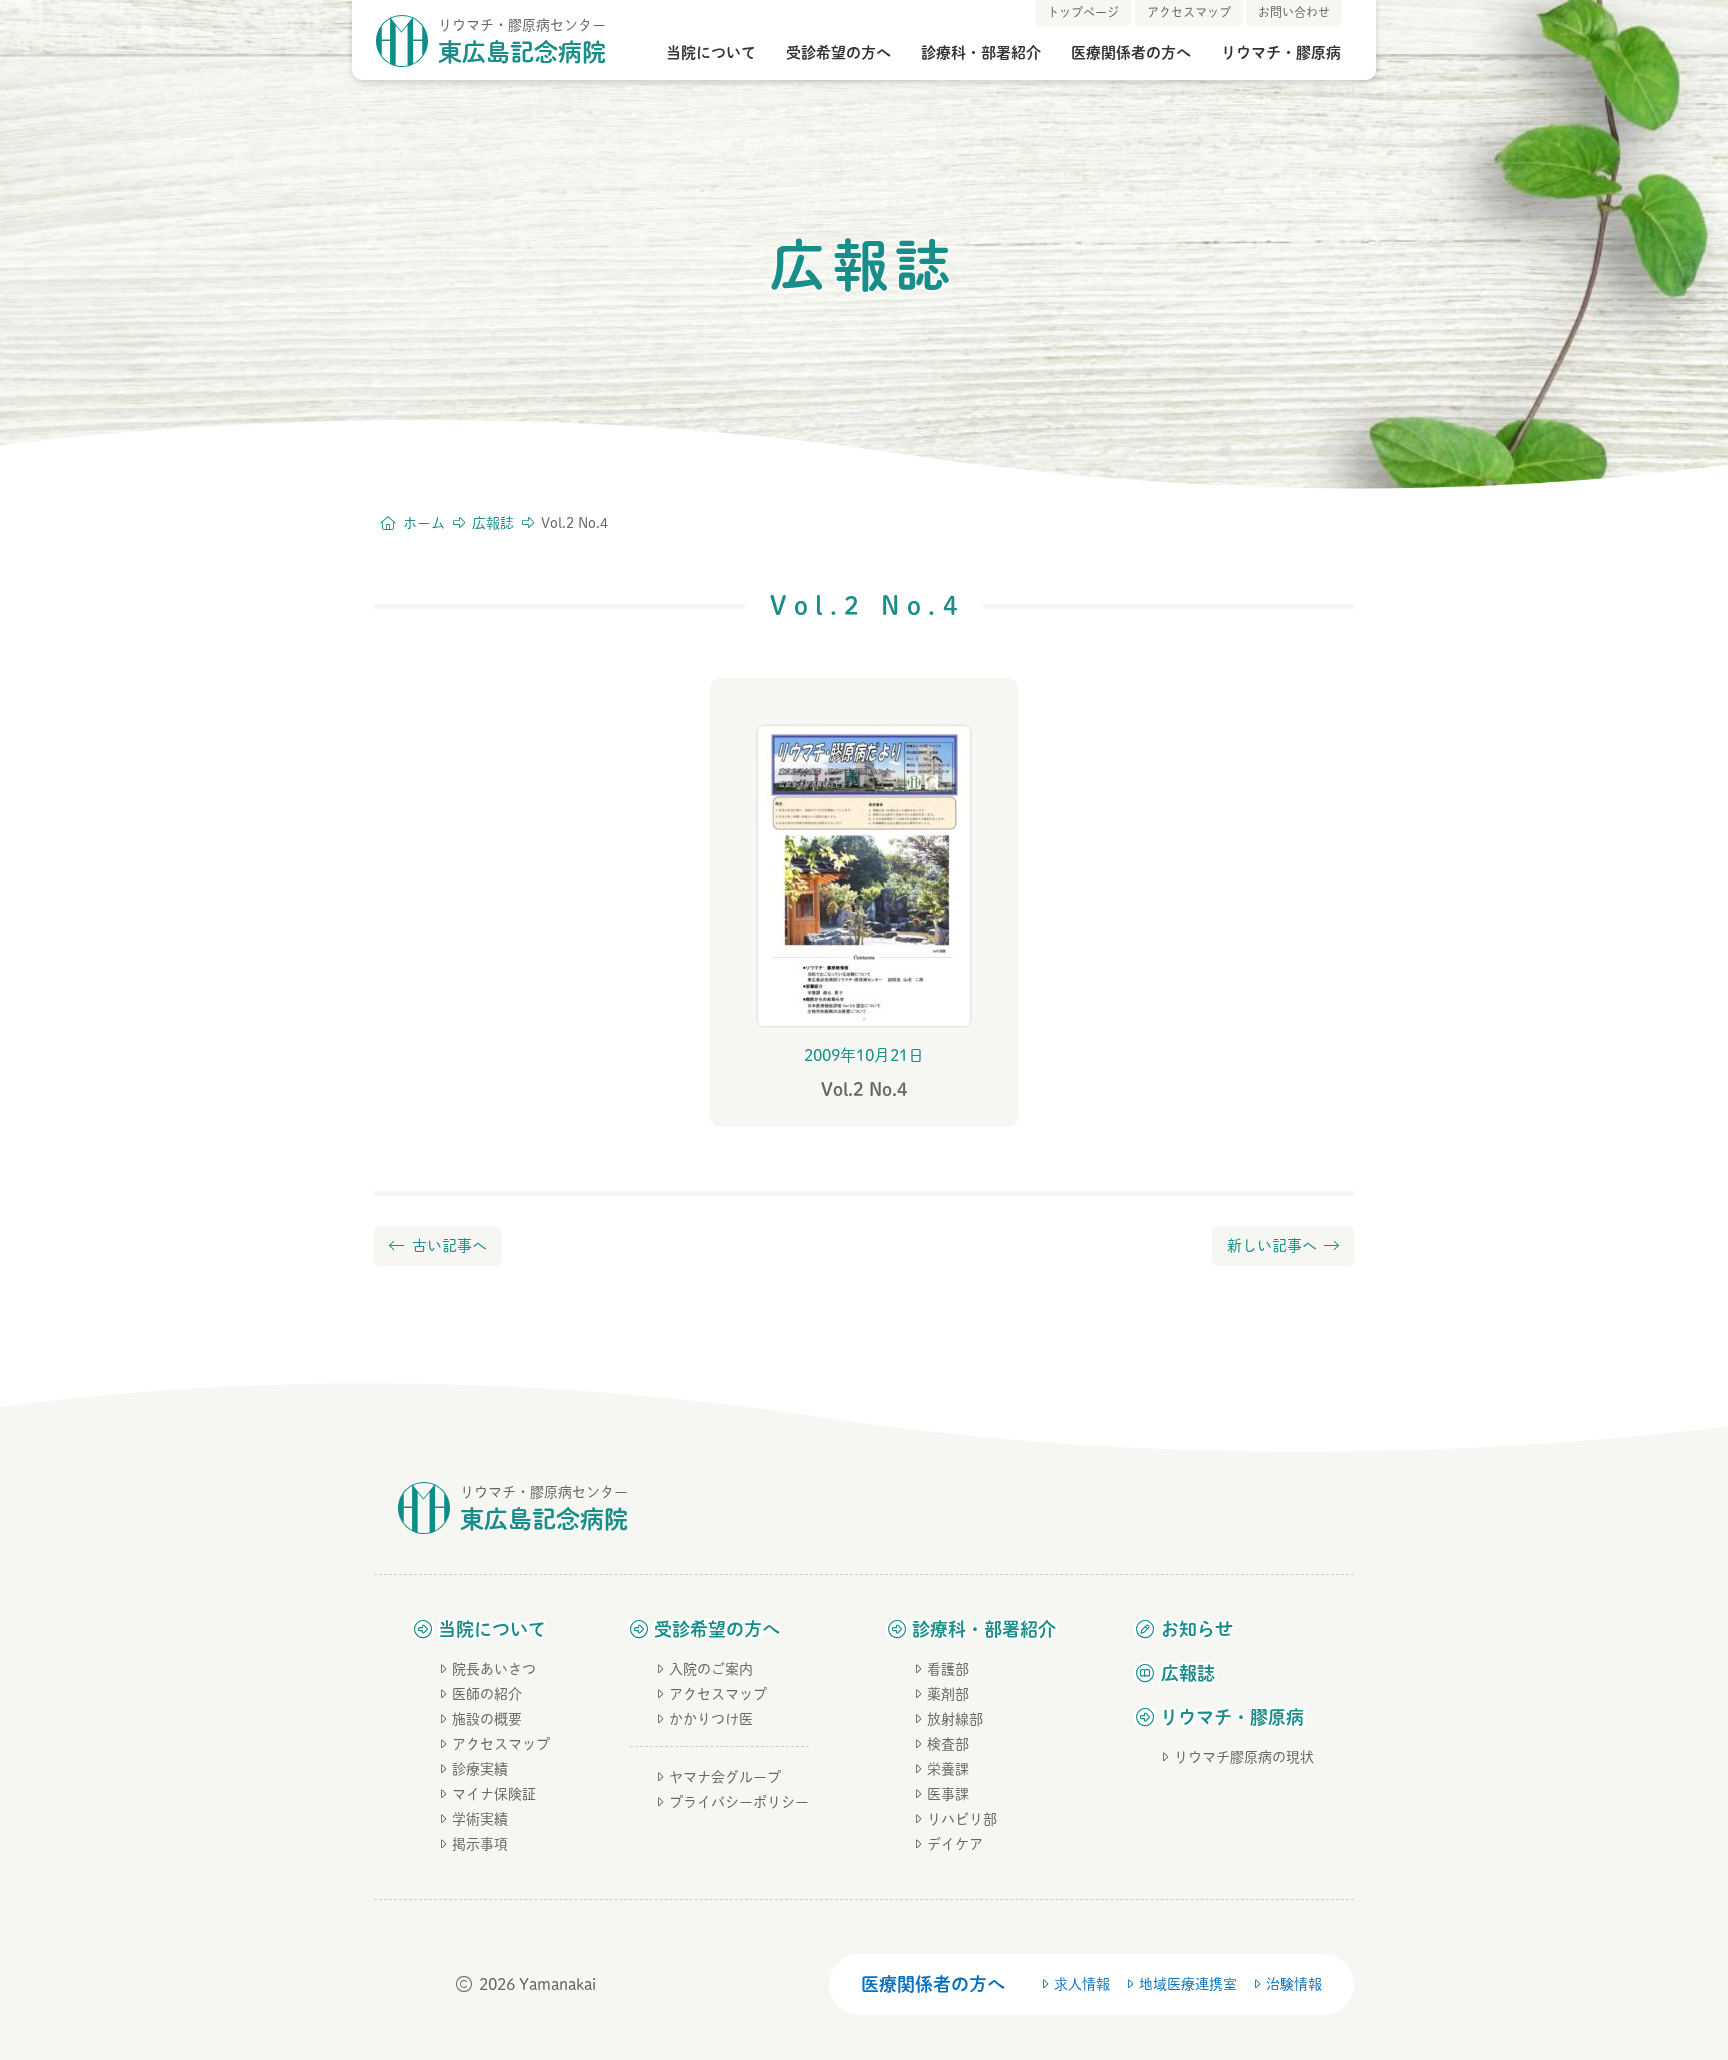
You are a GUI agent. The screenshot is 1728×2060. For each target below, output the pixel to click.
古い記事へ (449, 1245)
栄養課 (948, 1769)
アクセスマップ (501, 1744)
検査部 (948, 1744)
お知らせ (1197, 1629)
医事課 (948, 1794)
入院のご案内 (711, 1669)
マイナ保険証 (494, 1794)
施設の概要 (487, 1719)
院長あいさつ (494, 1669)
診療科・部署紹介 (981, 52)
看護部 (948, 1669)
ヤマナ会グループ (725, 1777)
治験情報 (1294, 1984)
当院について (711, 52)
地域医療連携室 (1188, 1984)
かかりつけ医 (711, 1719)
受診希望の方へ (838, 52)
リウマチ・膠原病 (1281, 52)
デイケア (955, 1844)
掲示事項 (480, 1844)
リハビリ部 (962, 1819)
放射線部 (955, 1719)
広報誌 (1188, 1673)
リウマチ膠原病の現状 (1244, 1757)
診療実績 (480, 1769)
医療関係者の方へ (1131, 52)
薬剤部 (948, 1694)
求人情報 (1082, 1984)
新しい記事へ (1272, 1245)
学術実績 (480, 1819)
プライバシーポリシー (739, 1802)
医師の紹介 (487, 1694)
